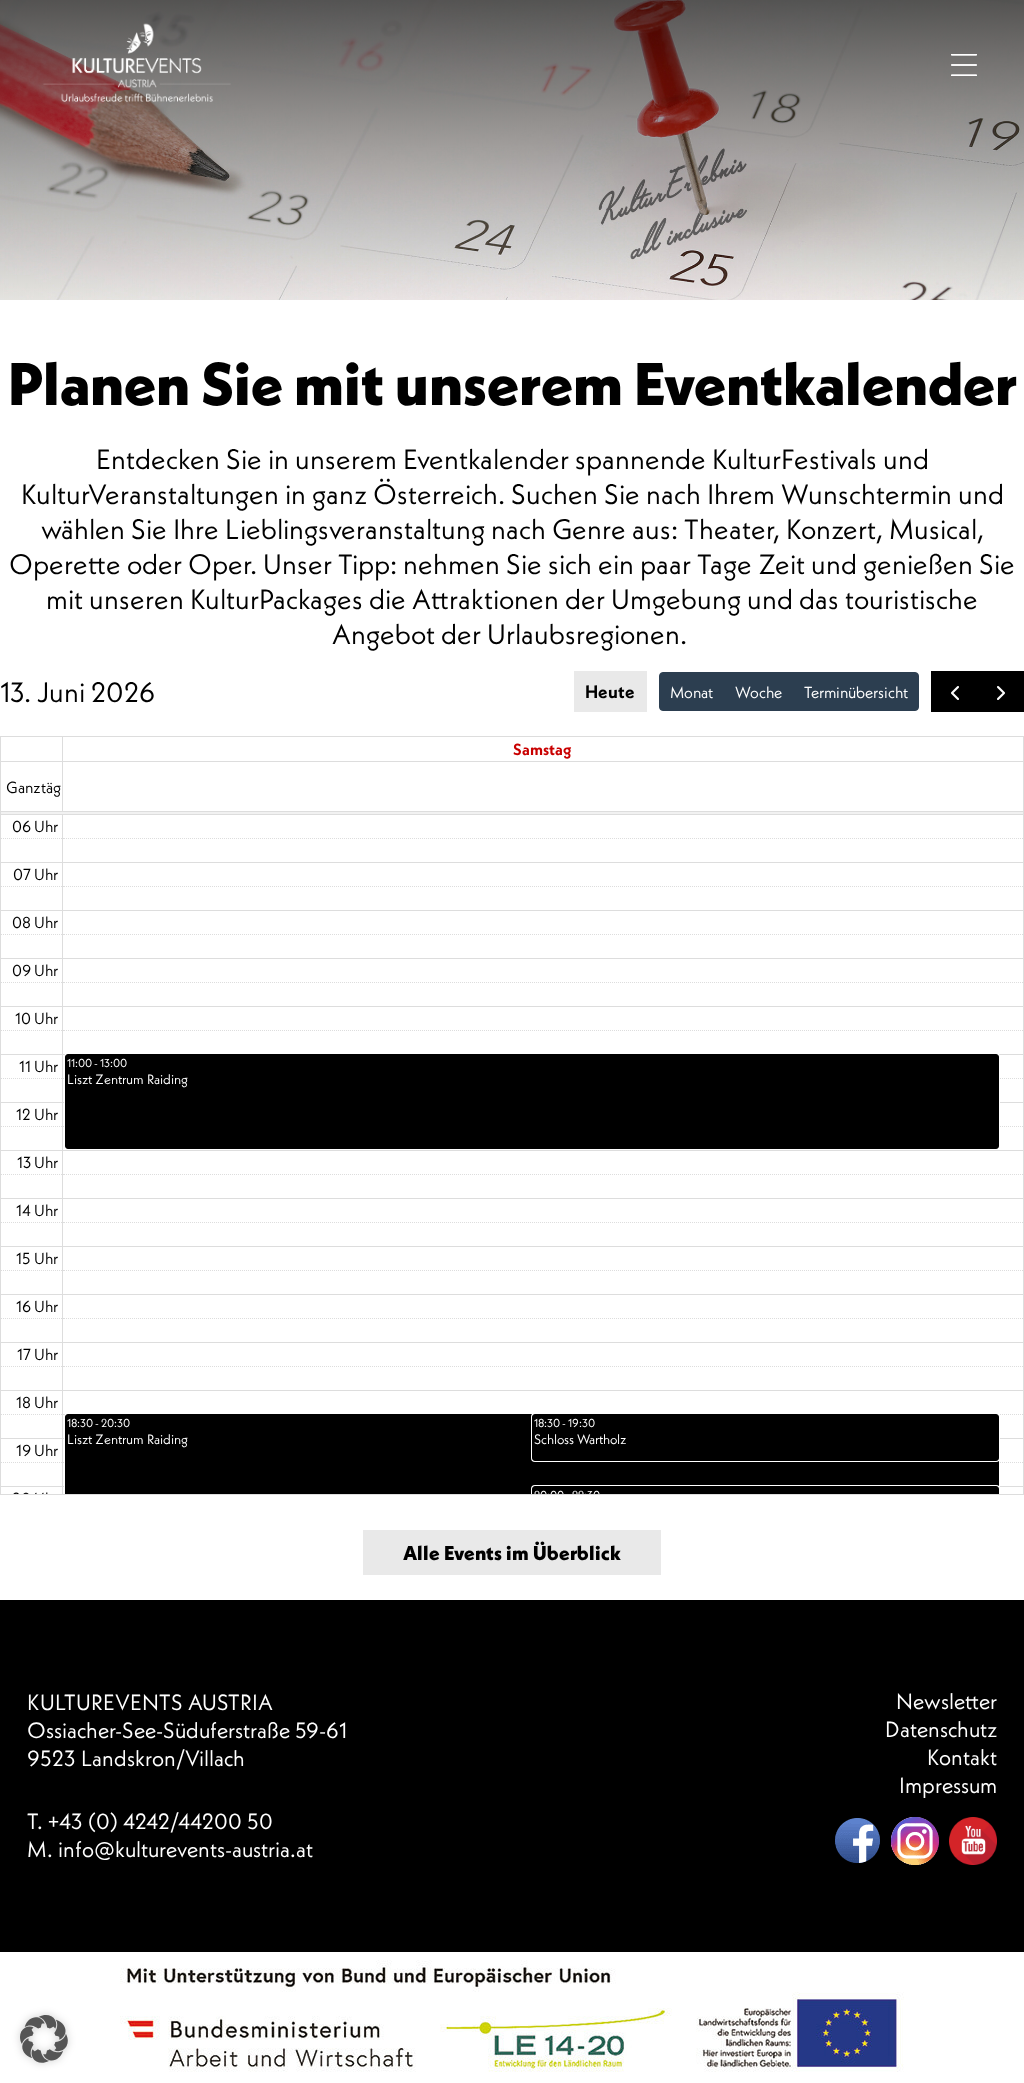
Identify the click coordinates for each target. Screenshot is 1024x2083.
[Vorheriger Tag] (954, 691)
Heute (610, 691)
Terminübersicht (856, 692)
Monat (691, 692)
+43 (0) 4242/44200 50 (160, 1821)
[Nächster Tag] (1000, 691)
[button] (44, 2039)
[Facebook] (857, 1841)
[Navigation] (964, 64)
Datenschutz (941, 1729)
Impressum (948, 1785)
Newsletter (946, 1701)
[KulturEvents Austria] (137, 30)
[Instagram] (915, 1841)
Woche (758, 692)
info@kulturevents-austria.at (185, 1849)
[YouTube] (973, 1841)
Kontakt (962, 1757)
